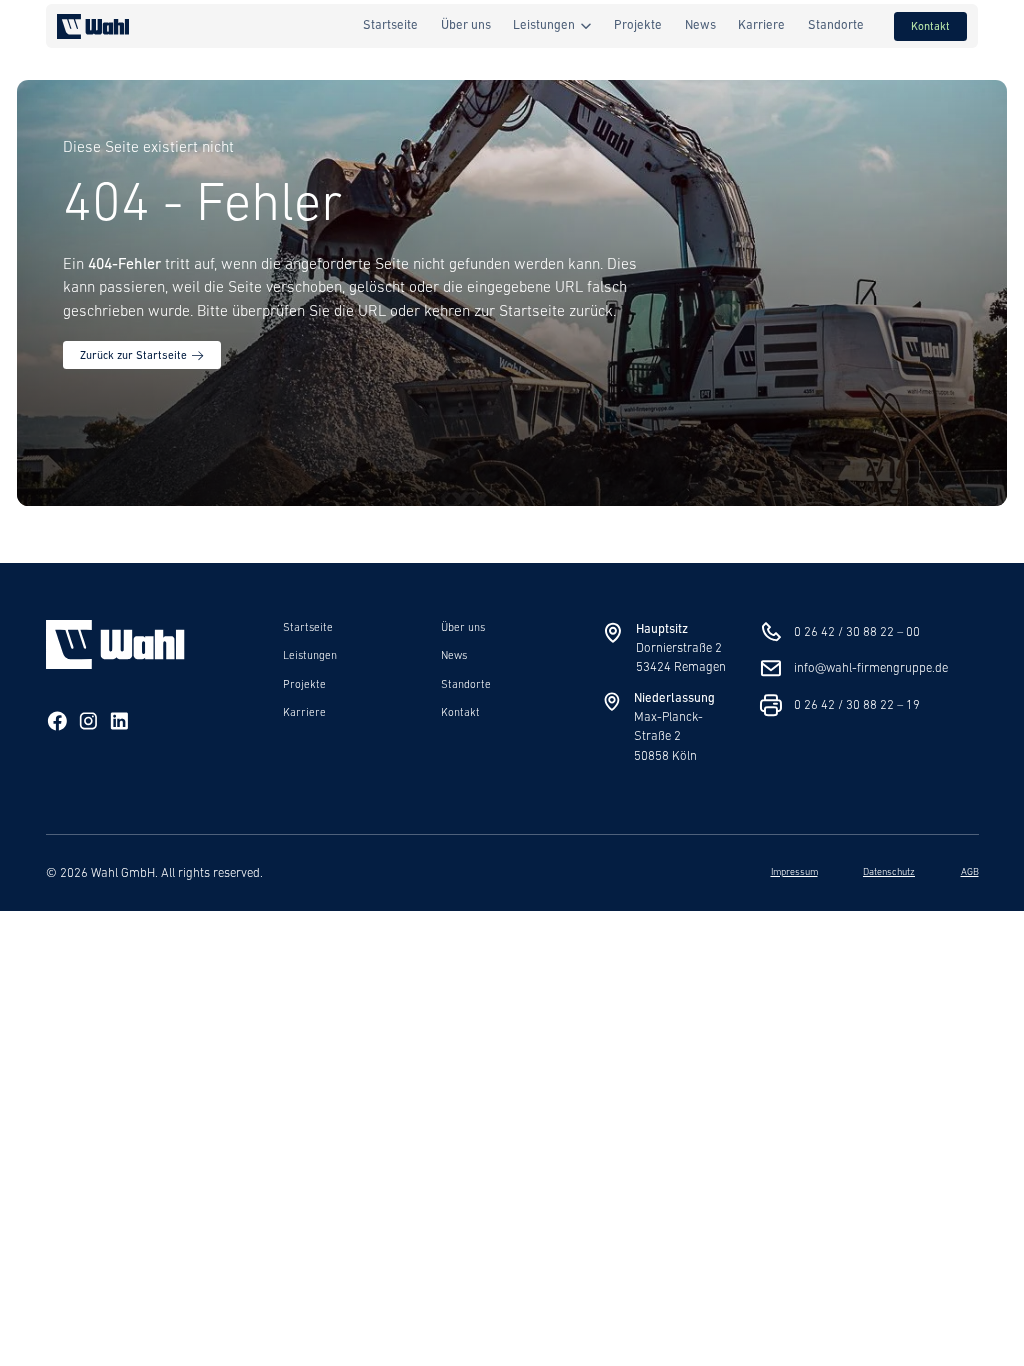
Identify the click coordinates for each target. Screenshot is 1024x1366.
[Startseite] (115, 665)
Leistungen (310, 656)
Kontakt (460, 713)
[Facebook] (57, 724)
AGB (970, 872)
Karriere (304, 713)
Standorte (466, 685)
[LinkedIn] (119, 724)
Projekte (304, 685)
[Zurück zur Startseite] (93, 27)
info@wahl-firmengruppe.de (871, 668)
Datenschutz (889, 872)
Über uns (463, 628)
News (454, 656)
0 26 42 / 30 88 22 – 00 (857, 632)
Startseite (308, 628)
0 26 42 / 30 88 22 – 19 (857, 705)
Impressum (794, 872)
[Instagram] (88, 724)
